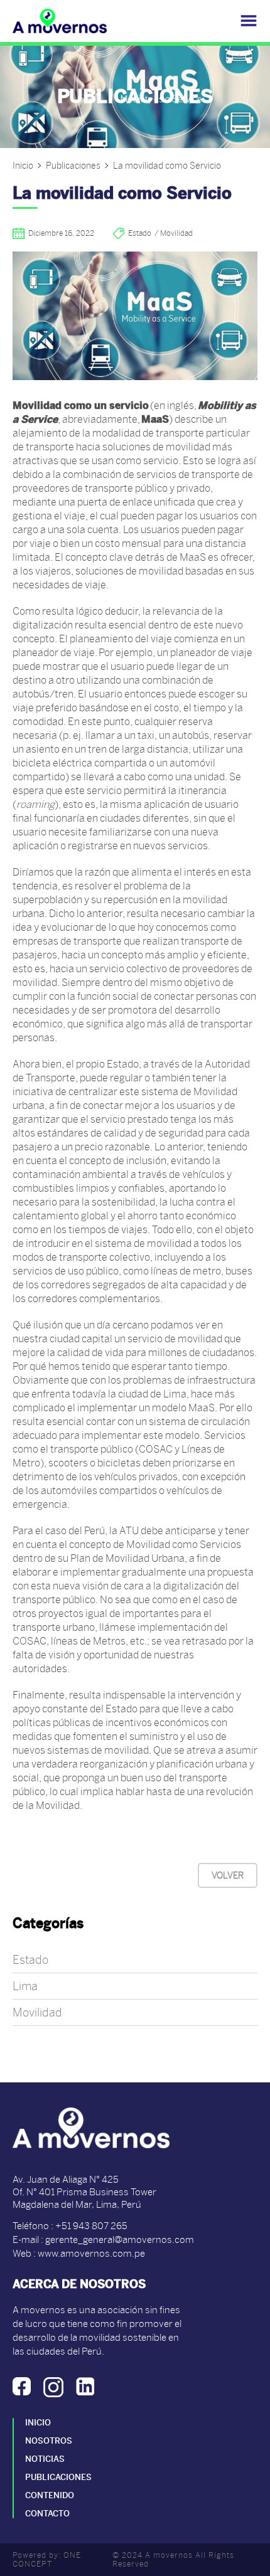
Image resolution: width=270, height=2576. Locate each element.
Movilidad (37, 2012)
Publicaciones (73, 166)
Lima (25, 1986)
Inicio (23, 166)
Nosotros (49, 2441)
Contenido (50, 2495)
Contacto (47, 2514)
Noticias (45, 2459)
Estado (30, 1960)
